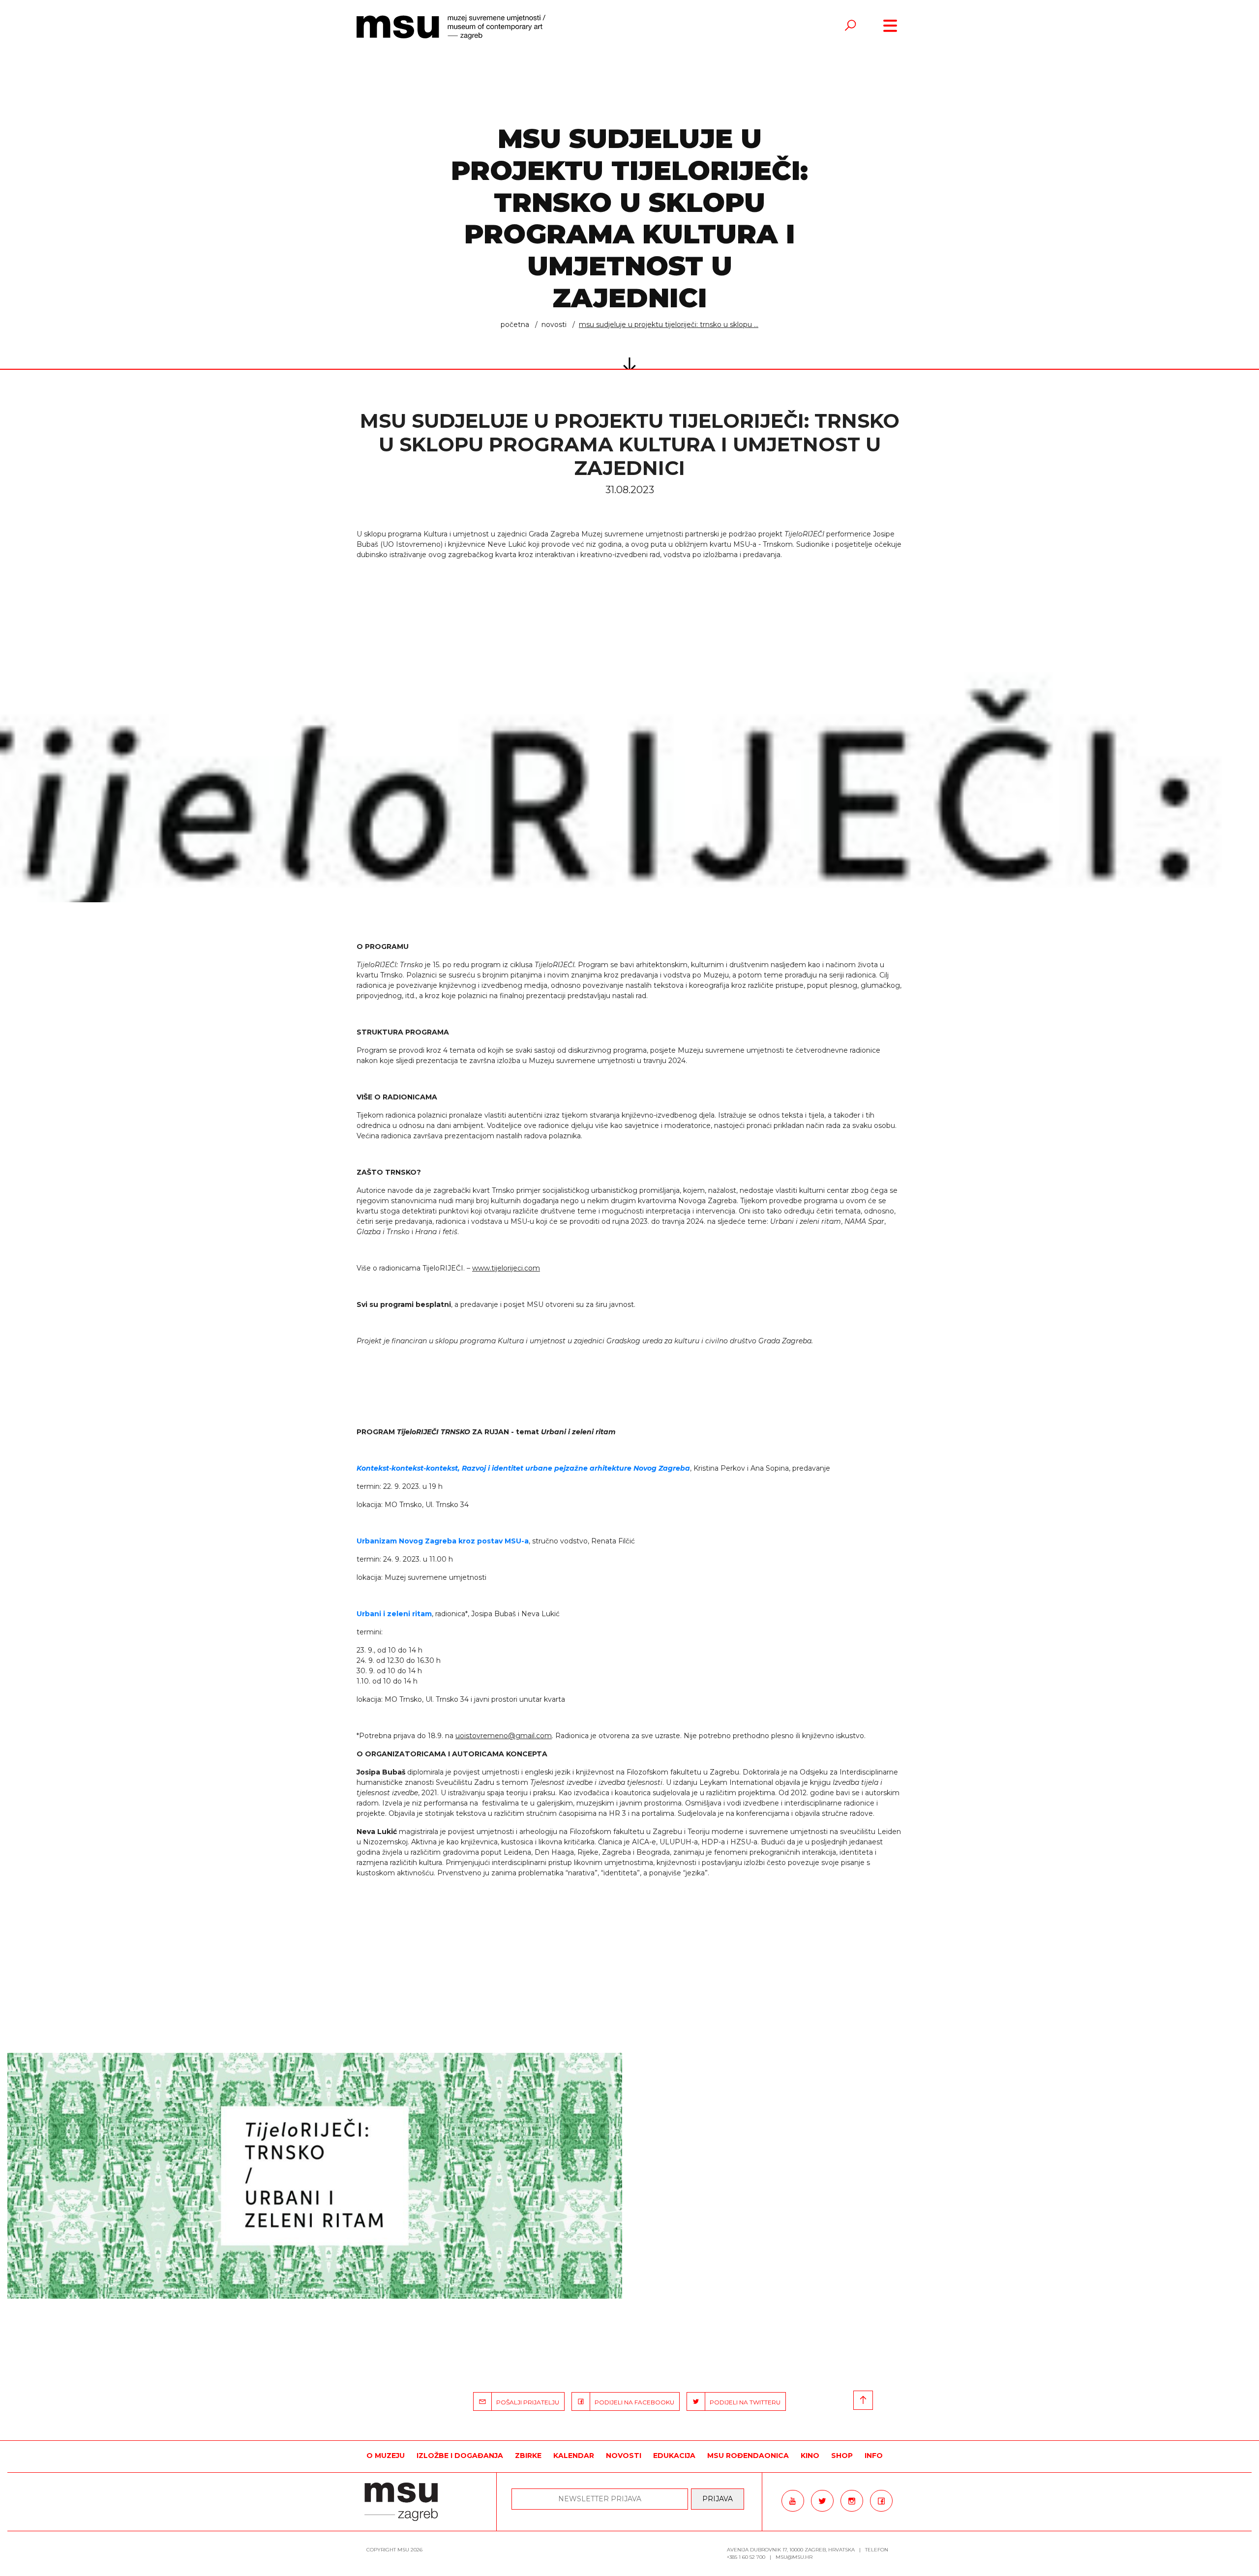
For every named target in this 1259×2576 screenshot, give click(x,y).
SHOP (842, 2456)
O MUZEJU (386, 2456)
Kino (810, 2456)
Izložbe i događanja (460, 2456)
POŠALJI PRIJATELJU (525, 2402)
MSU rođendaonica (748, 2456)
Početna (515, 325)
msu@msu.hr (794, 2557)
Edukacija (674, 2456)
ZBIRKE (528, 2456)
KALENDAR (574, 2456)
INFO (874, 2456)
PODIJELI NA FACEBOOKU (632, 2402)
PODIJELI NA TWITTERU (743, 2402)
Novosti (554, 325)
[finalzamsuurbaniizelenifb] (315, 2176)
